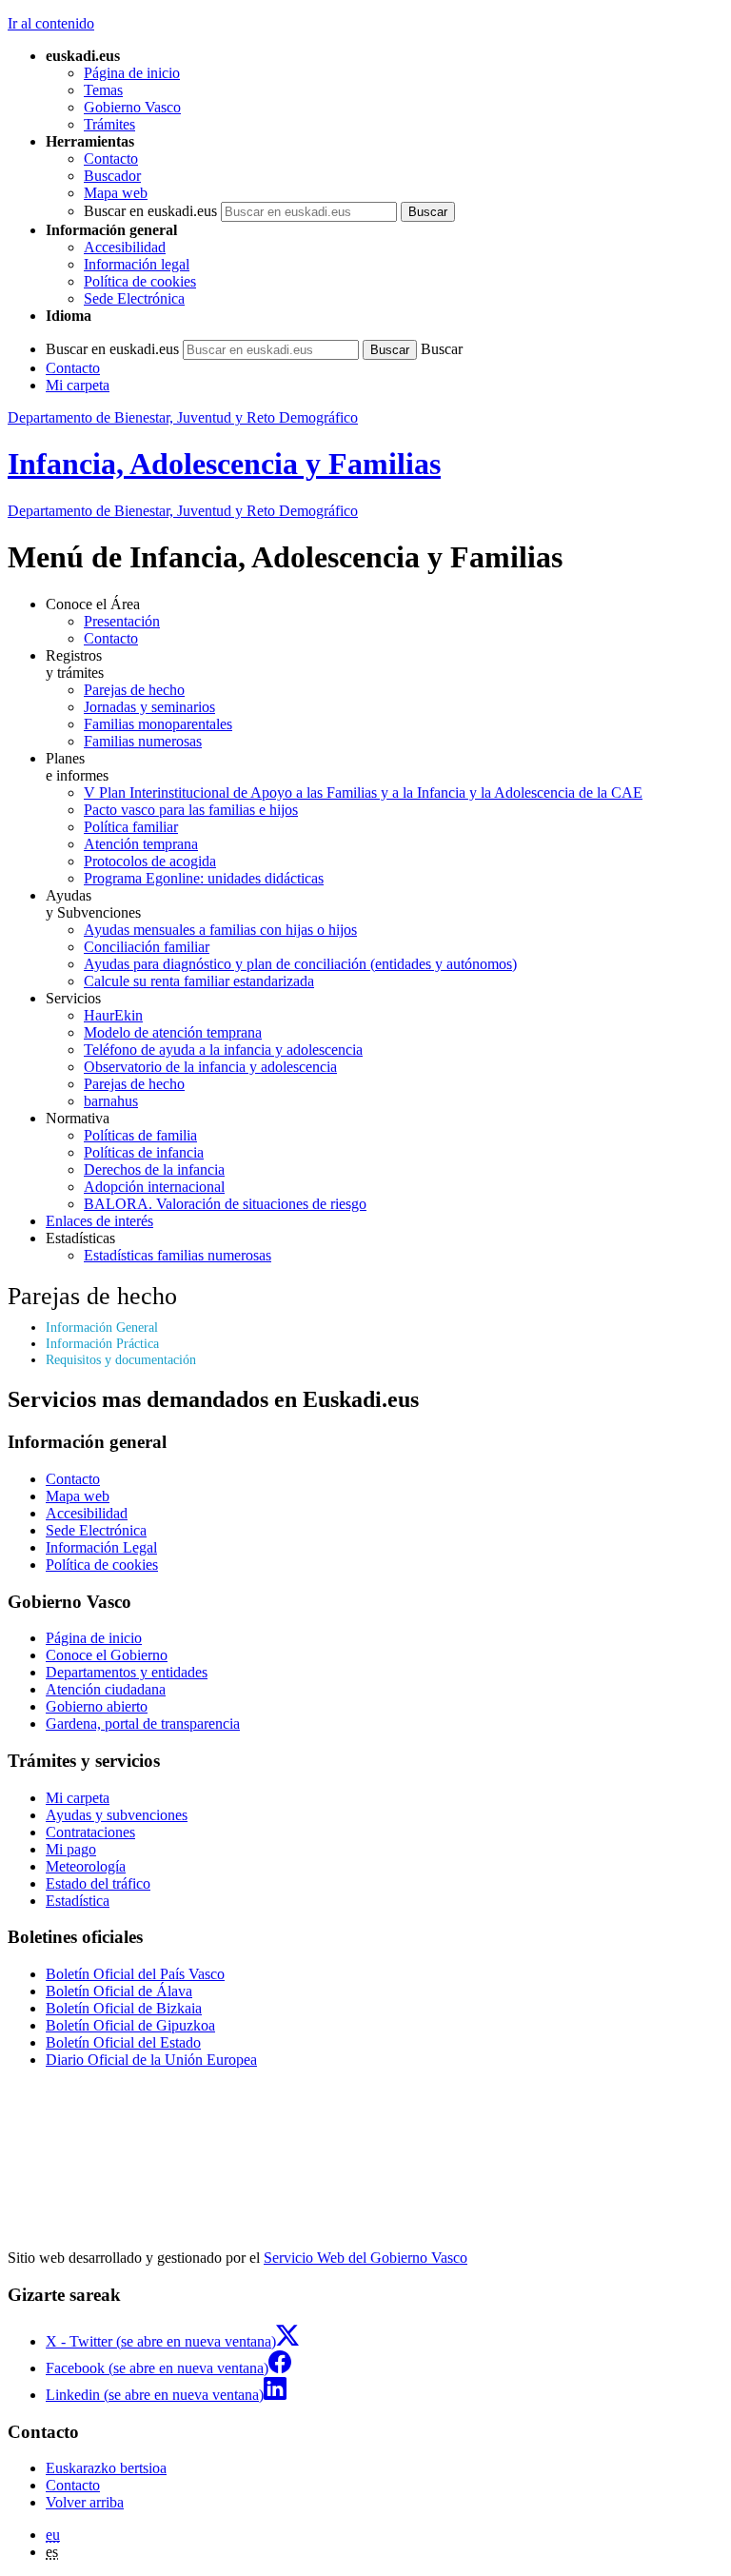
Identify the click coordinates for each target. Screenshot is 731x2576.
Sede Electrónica (134, 298)
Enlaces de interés (99, 1221)
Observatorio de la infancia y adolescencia (210, 1067)
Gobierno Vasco (132, 107)
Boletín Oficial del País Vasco (135, 1974)
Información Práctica (102, 1343)
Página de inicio (132, 73)
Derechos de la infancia (154, 1169)
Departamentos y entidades (127, 1672)
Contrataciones (90, 1832)
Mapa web (116, 193)
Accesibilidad (125, 247)
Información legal (137, 264)
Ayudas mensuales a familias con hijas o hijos (220, 930)
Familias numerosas (143, 741)
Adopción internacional (154, 1187)
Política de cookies (140, 281)
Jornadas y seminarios (149, 707)
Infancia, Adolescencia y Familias (224, 464)
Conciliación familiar (147, 947)
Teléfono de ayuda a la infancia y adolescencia (223, 1050)
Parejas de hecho (134, 690)
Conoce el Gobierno (107, 1655)
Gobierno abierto (97, 1706)
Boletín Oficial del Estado (123, 2042)
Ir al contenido (51, 23)
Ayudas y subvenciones (117, 1815)
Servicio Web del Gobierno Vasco (365, 2258)
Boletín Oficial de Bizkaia (124, 2008)
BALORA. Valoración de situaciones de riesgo (225, 1204)
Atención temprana (141, 844)
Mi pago (71, 1849)
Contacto (111, 159)
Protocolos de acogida (150, 861)
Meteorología (86, 1866)
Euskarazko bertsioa (106, 2468)
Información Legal (101, 1547)
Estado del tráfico (98, 1883)
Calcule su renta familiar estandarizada (199, 981)
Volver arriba (85, 2502)
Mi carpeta (78, 385)
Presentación (122, 621)
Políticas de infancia (144, 1152)
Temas (103, 90)
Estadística (78, 1901)
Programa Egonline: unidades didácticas (204, 878)
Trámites (109, 124)
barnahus (111, 1101)
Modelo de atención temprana (173, 1032)
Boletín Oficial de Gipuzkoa (130, 2025)
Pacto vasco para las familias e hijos (191, 810)
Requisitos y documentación (121, 1359)
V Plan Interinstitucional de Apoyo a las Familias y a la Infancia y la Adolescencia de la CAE (363, 793)
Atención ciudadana (106, 1689)
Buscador (112, 176)
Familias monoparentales (158, 724)
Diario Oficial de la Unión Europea (151, 2060)
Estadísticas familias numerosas (178, 1255)
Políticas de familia (140, 1135)
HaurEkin (113, 1015)
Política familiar (131, 827)
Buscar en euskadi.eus (150, 211)
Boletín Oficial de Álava (119, 1991)
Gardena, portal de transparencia (143, 1724)
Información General (102, 1327)
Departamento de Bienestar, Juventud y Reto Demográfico (183, 417)
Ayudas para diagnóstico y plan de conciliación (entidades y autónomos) (300, 964)
